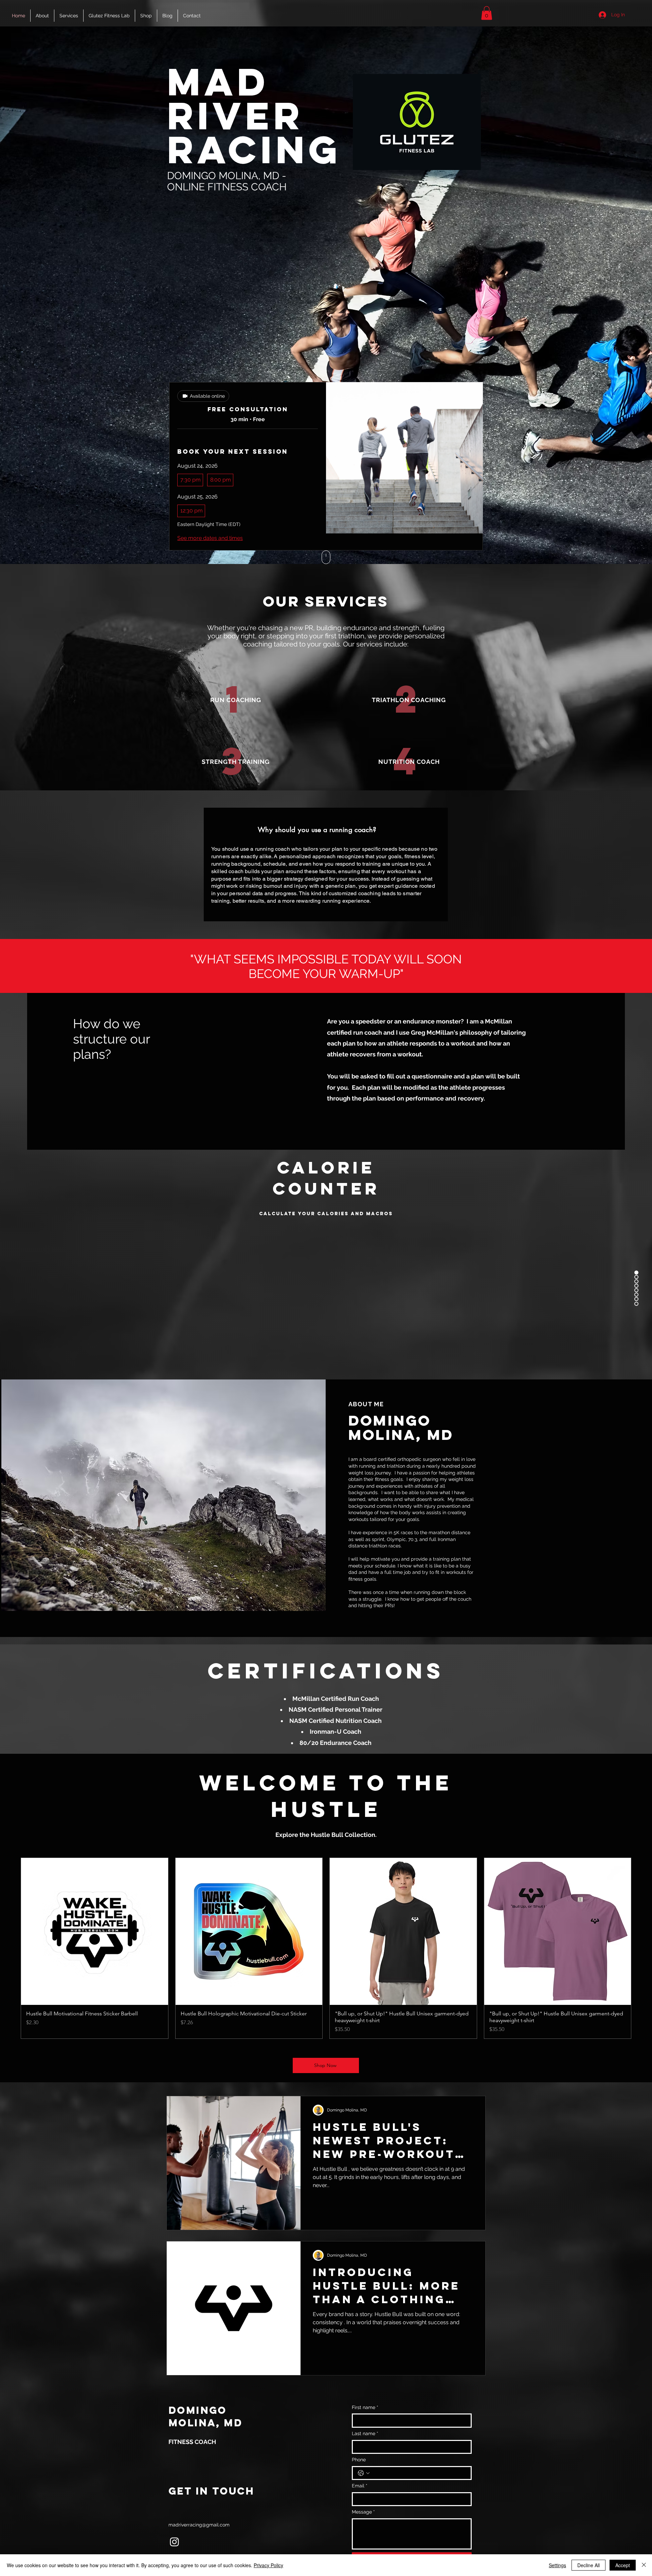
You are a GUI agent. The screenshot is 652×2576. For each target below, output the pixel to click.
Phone (359, 2460)
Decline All (588, 2565)
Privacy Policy (268, 2565)
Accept (623, 2565)
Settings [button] (557, 2565)
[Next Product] (641, 1948)
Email (360, 2486)
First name (365, 2407)
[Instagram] (174, 2542)
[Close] (644, 2565)
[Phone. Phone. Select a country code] (364, 2473)
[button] (487, 13)
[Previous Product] (11, 1948)
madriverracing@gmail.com (199, 2525)
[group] (326, 1948)
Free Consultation (248, 409)
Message (363, 2512)
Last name (365, 2433)
